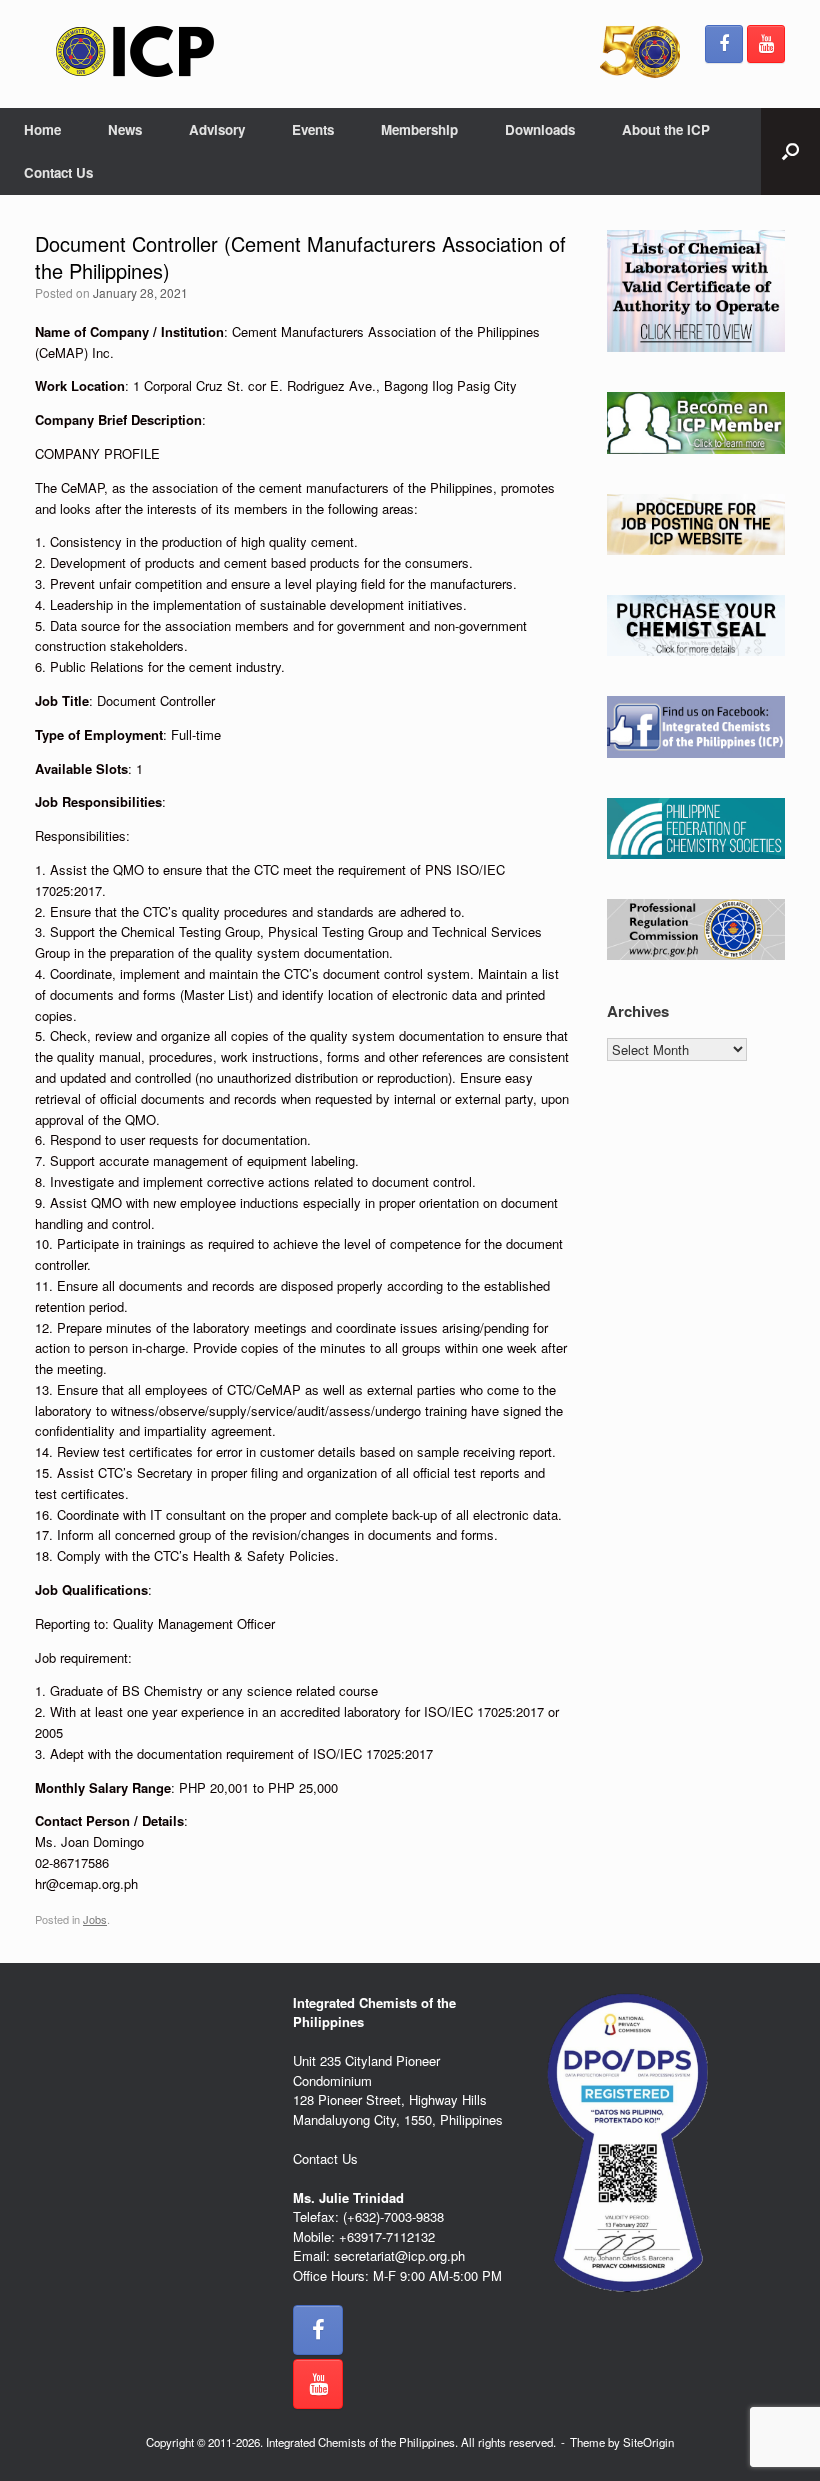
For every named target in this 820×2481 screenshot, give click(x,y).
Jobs (95, 1919)
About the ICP (666, 129)
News (125, 129)
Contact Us (58, 172)
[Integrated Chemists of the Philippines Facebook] (724, 44)
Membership (419, 129)
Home (42, 129)
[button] (790, 151)
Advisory (217, 129)
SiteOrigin (648, 2442)
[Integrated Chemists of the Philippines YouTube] (766, 44)
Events (313, 129)
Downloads (540, 129)
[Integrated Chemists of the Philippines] (135, 51)
